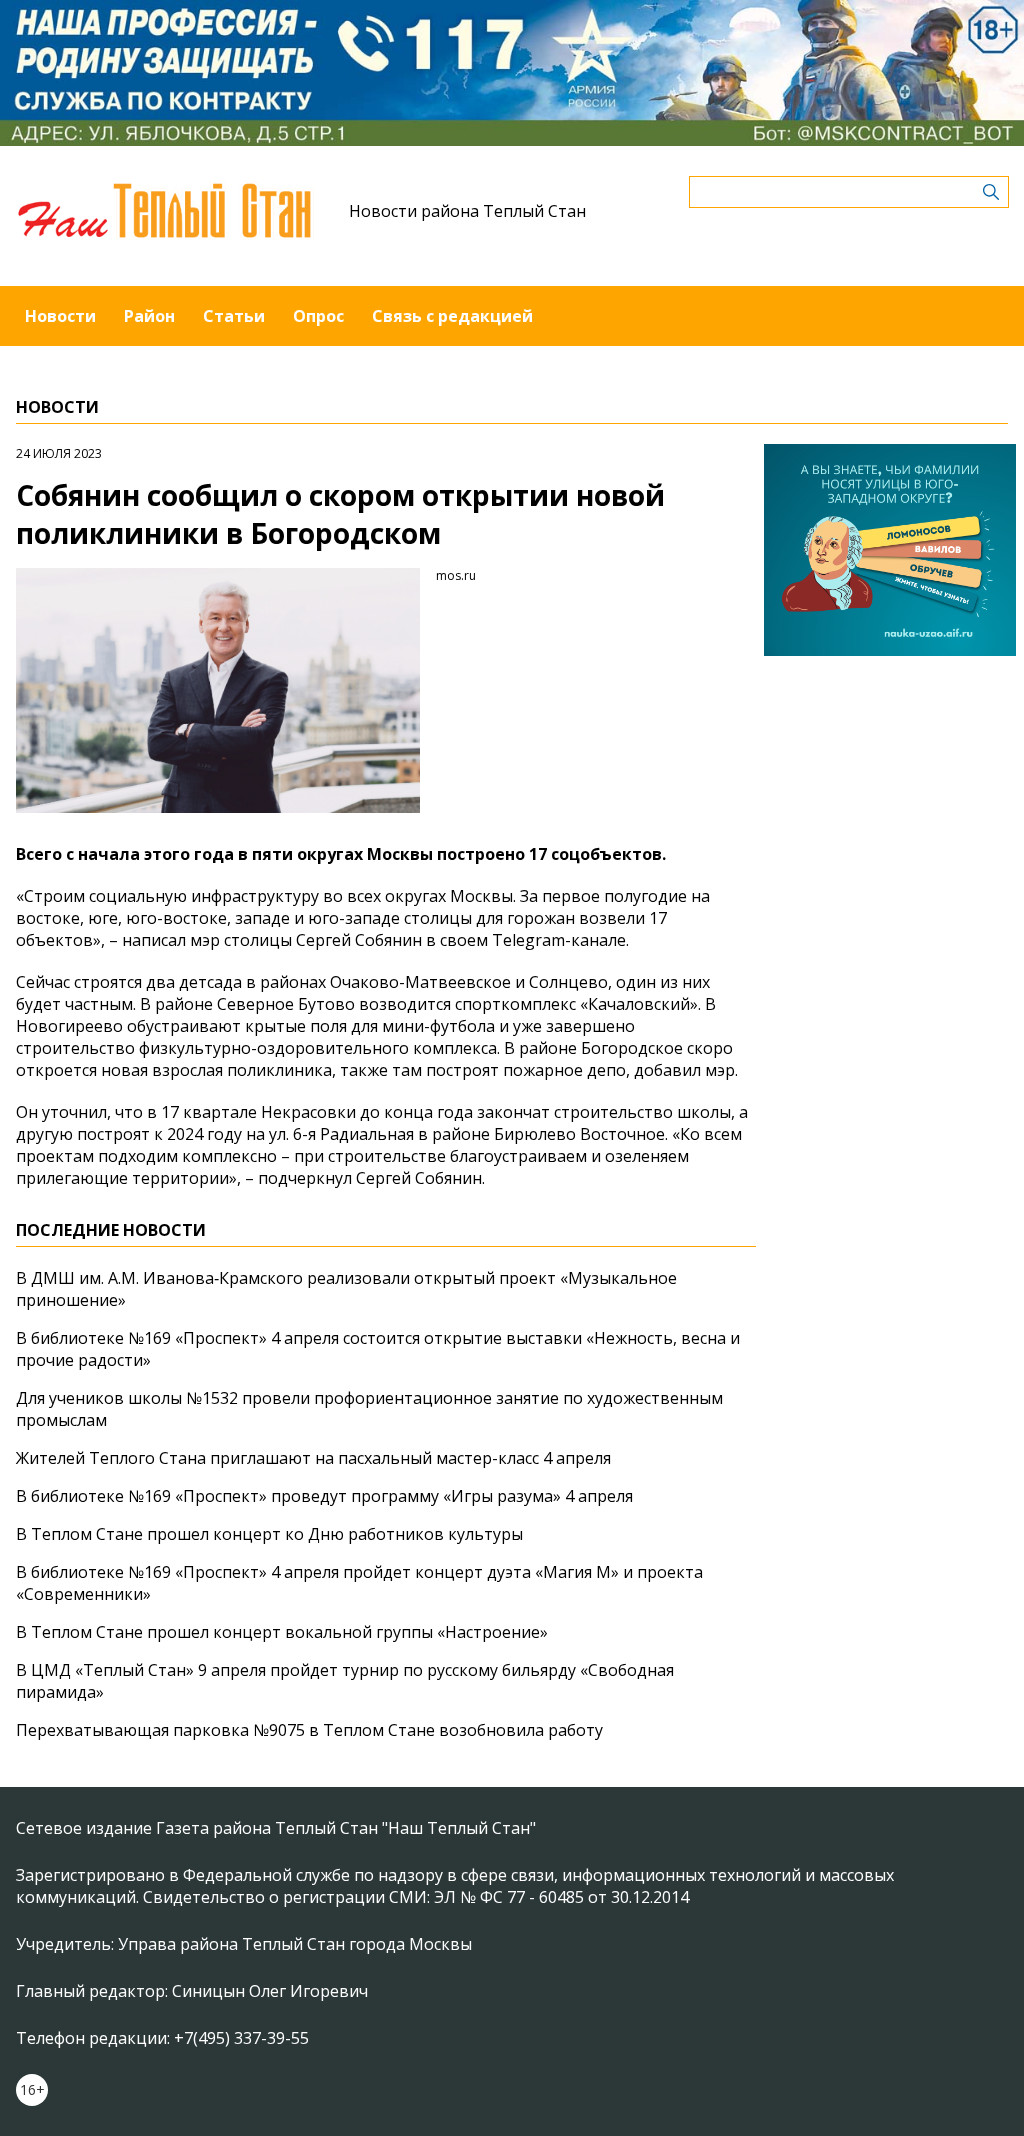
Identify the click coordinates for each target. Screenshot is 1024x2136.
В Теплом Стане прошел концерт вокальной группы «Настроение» (282, 1632)
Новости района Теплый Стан (467, 211)
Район (149, 316)
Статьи (234, 316)
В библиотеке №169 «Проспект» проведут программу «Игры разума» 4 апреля (324, 1496)
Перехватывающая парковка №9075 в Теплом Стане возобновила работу (309, 1730)
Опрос (318, 316)
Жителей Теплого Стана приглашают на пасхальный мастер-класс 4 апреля (313, 1458)
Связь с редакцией (452, 316)
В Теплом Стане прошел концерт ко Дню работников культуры (269, 1534)
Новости (60, 316)
